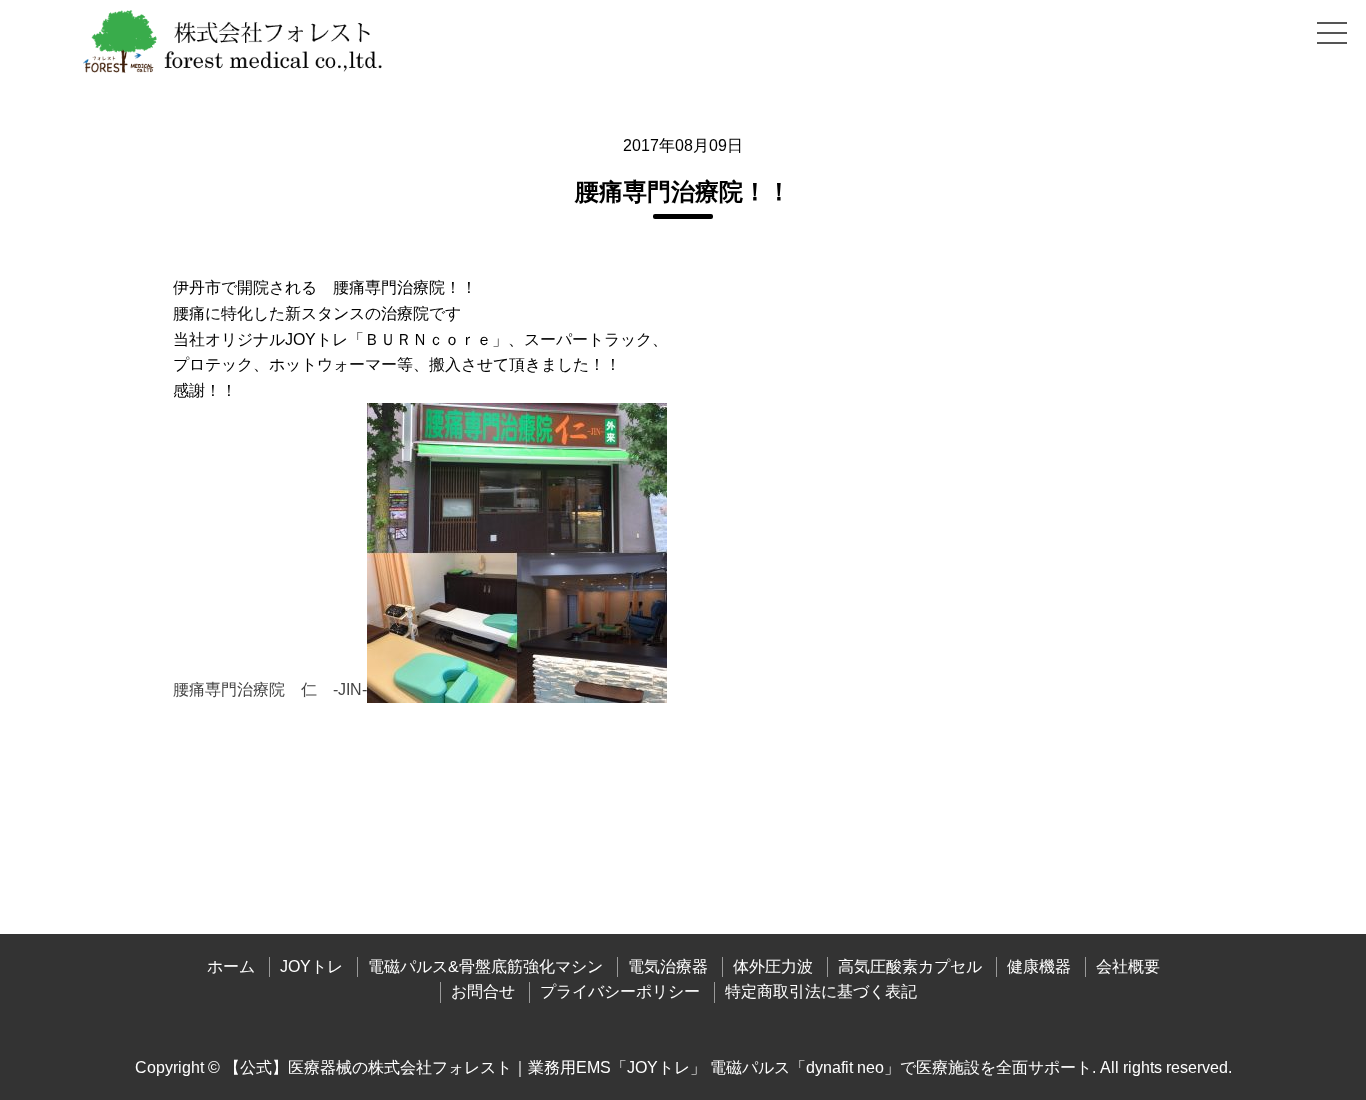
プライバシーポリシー (620, 991)
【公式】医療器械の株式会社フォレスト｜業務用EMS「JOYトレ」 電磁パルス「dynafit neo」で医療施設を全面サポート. (660, 1067)
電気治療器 (668, 966)
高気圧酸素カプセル (910, 966)
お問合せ (483, 991)
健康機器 (1039, 966)
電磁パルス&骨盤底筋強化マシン (485, 966)
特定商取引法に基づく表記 (821, 991)
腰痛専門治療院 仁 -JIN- (270, 690)
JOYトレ (311, 966)
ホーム (231, 966)
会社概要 (1128, 966)
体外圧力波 (773, 966)
